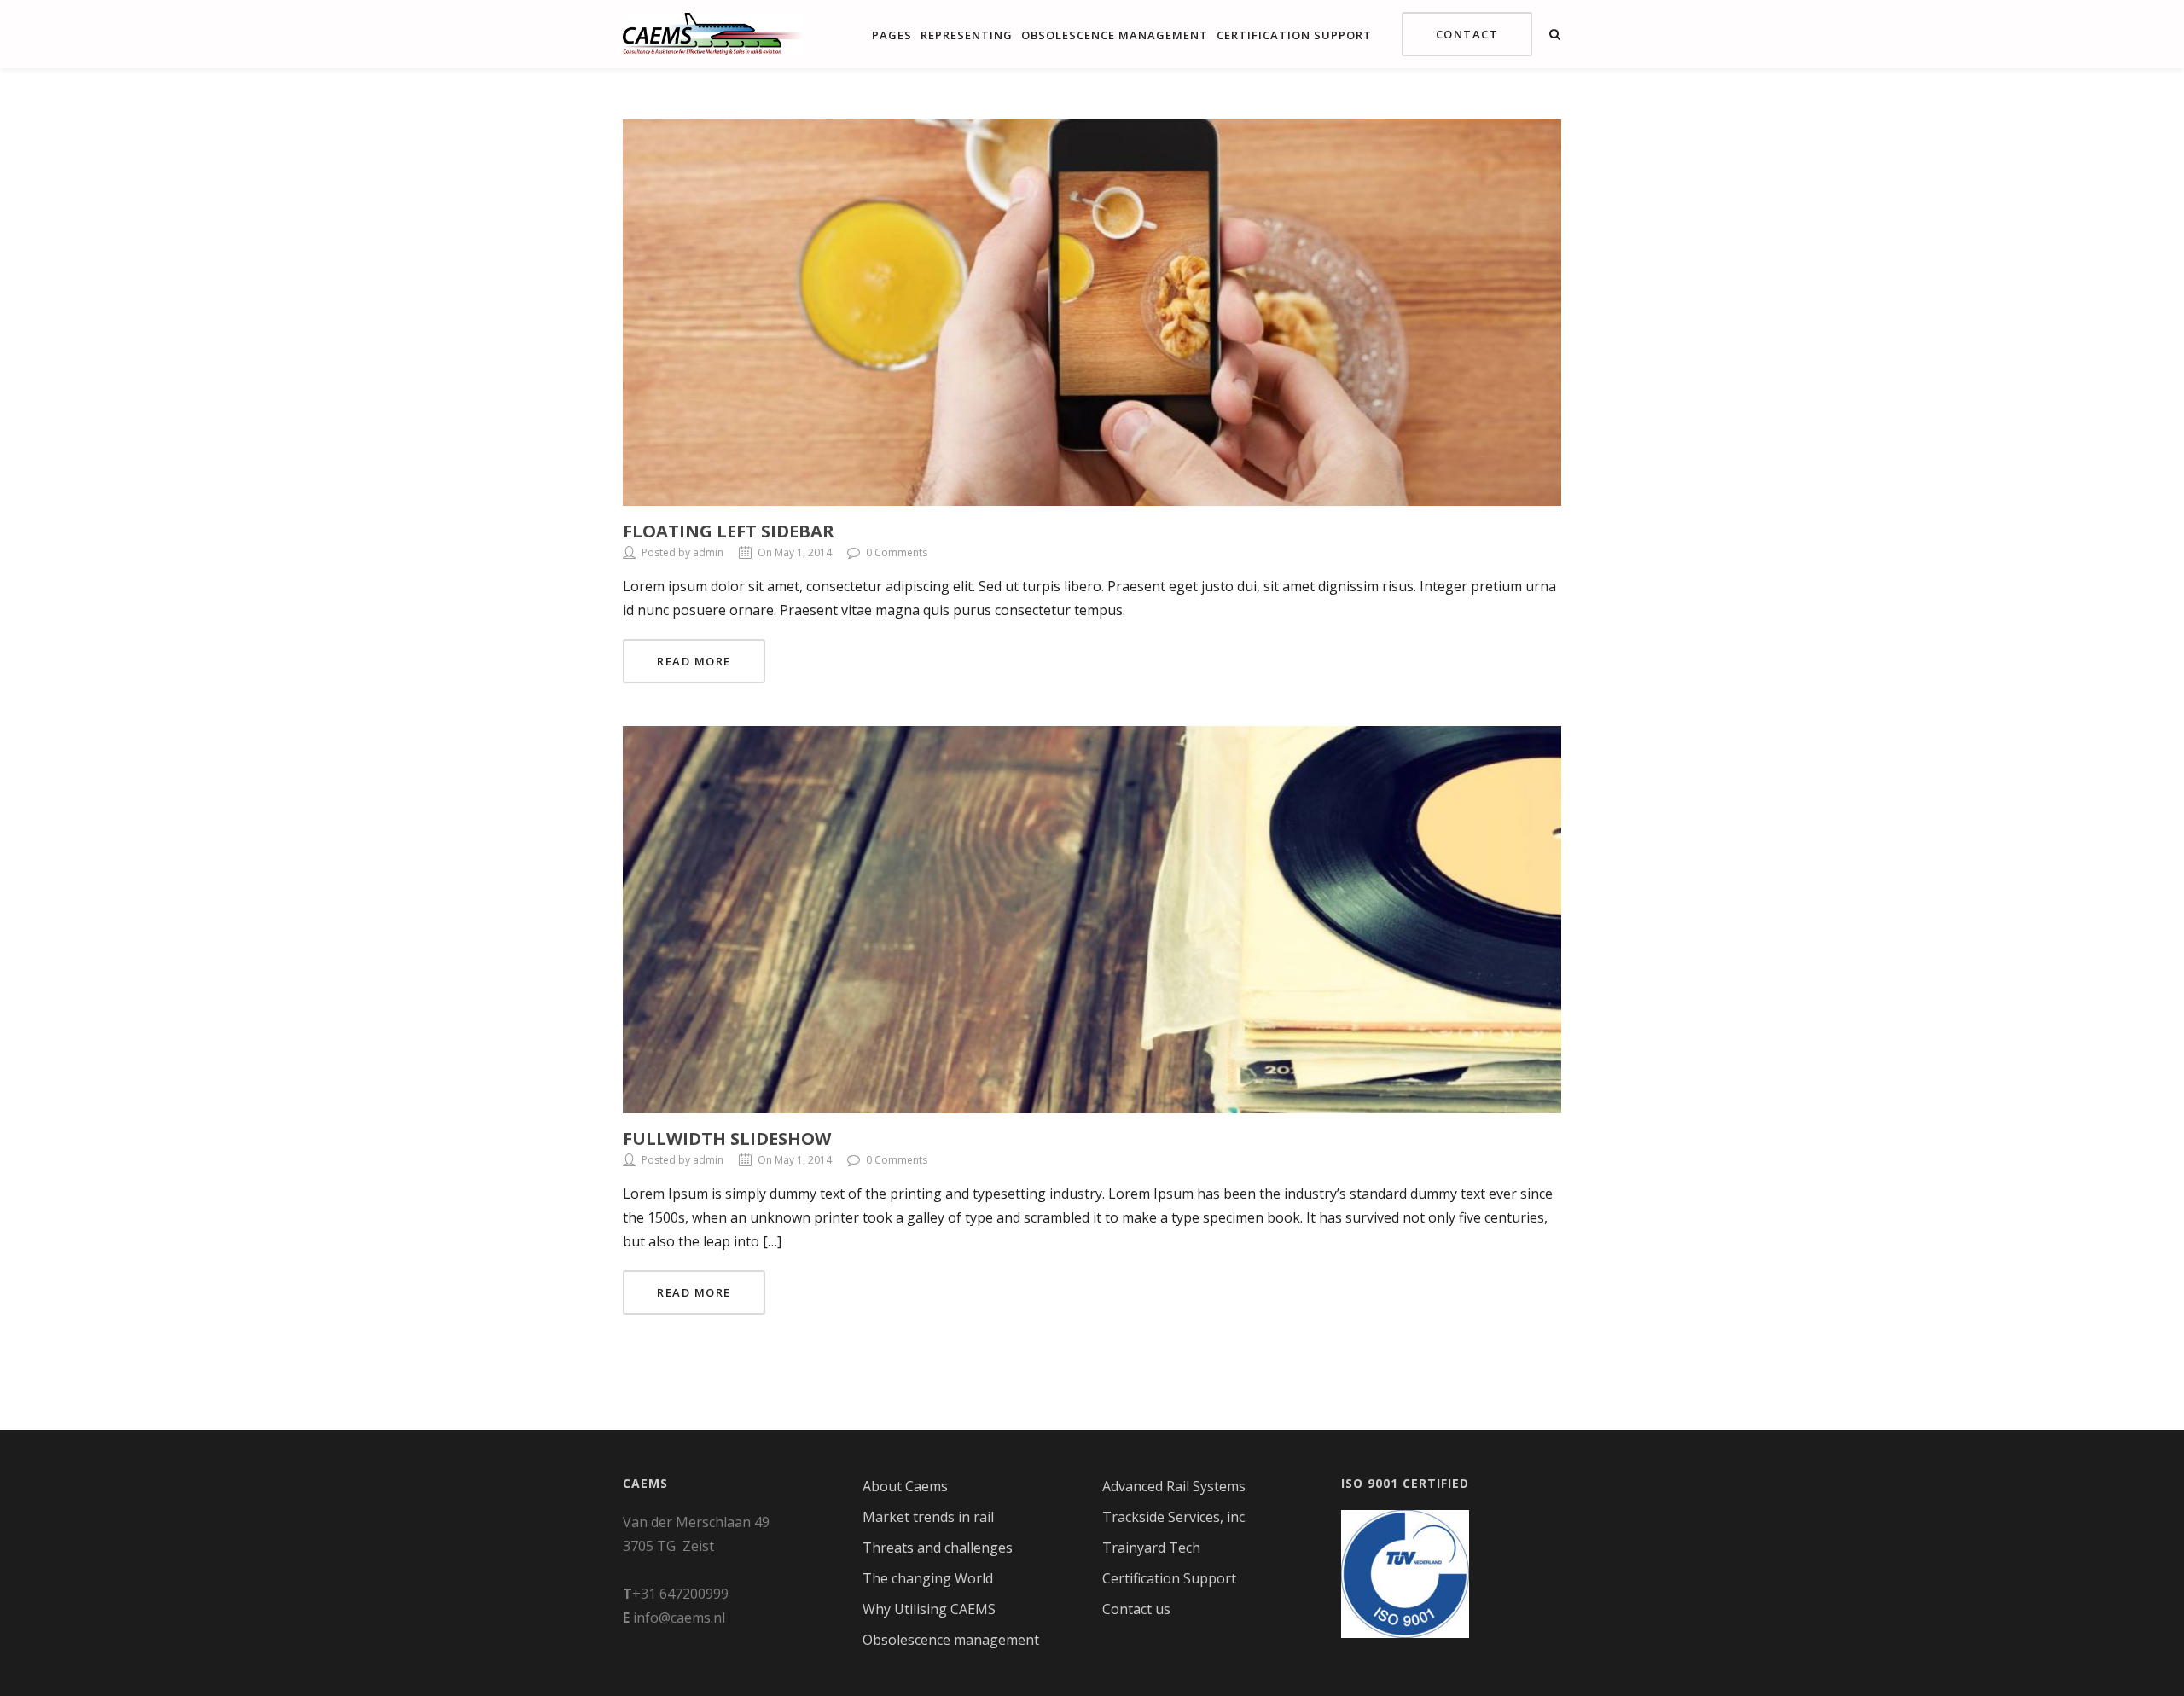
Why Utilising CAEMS (929, 1609)
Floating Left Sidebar (729, 531)
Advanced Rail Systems (1174, 1486)
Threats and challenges (938, 1548)
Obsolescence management (1115, 35)
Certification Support (1294, 35)
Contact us (1136, 1609)
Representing (967, 35)
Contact (1467, 34)
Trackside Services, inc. (1175, 1517)
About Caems (905, 1486)
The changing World (928, 1578)
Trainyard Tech (1151, 1548)
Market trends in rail (928, 1517)
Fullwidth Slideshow (727, 1138)
